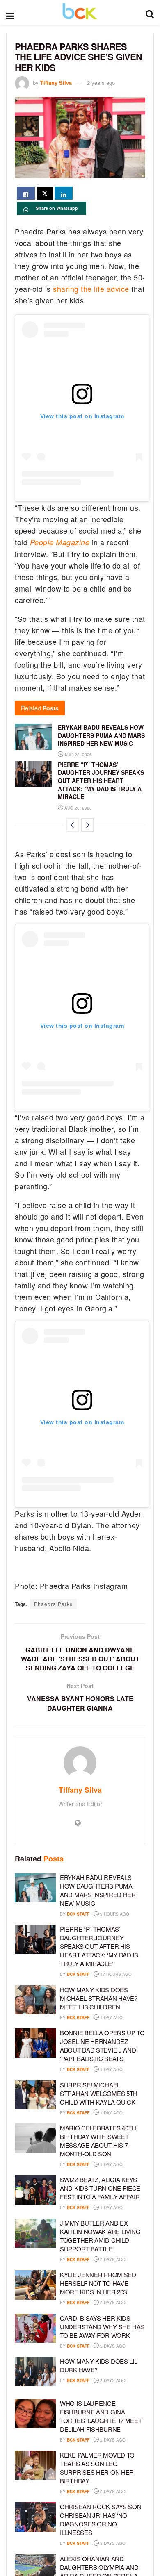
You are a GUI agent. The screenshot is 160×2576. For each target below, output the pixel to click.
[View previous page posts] (73, 825)
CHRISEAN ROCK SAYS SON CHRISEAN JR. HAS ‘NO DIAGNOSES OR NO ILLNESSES (101, 2519)
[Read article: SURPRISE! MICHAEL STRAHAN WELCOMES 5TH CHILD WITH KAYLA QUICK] (35, 2095)
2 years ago (101, 83)
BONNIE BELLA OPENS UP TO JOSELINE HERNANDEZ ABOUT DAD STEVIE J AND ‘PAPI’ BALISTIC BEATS (102, 2046)
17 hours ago (115, 1974)
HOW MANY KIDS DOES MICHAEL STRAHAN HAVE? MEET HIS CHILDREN (99, 1998)
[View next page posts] (87, 825)
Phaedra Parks (53, 1604)
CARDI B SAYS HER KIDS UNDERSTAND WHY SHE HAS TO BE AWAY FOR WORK (102, 2327)
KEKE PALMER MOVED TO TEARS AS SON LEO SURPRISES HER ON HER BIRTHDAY (97, 2468)
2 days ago (112, 2260)
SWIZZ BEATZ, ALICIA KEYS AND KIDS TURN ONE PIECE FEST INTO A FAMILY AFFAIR (100, 2188)
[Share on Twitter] (45, 193)
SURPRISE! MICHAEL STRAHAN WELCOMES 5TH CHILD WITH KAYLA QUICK (99, 2093)
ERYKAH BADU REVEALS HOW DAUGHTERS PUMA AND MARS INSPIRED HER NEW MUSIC (101, 735)
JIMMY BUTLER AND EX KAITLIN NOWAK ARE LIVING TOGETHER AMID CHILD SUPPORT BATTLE (100, 2236)
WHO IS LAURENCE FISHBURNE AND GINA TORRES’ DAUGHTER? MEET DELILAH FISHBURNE (101, 2416)
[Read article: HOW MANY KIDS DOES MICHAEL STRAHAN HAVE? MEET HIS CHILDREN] (35, 2000)
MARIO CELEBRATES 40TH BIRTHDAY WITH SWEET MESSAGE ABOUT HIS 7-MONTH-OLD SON (98, 2141)
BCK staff (78, 1914)
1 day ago (111, 2018)
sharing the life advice (91, 289)
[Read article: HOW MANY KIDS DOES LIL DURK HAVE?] (35, 2371)
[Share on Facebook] (26, 193)
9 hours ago (114, 1914)
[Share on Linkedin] (64, 193)
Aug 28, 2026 (78, 755)
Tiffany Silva (56, 83)
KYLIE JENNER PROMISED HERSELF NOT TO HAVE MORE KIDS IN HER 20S (98, 2283)
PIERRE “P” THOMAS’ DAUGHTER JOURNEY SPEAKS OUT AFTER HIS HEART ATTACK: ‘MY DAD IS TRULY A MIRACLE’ (101, 781)
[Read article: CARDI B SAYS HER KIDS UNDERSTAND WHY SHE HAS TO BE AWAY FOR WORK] (35, 2328)
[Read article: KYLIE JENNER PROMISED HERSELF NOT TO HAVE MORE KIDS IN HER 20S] (35, 2285)
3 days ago (112, 2543)
